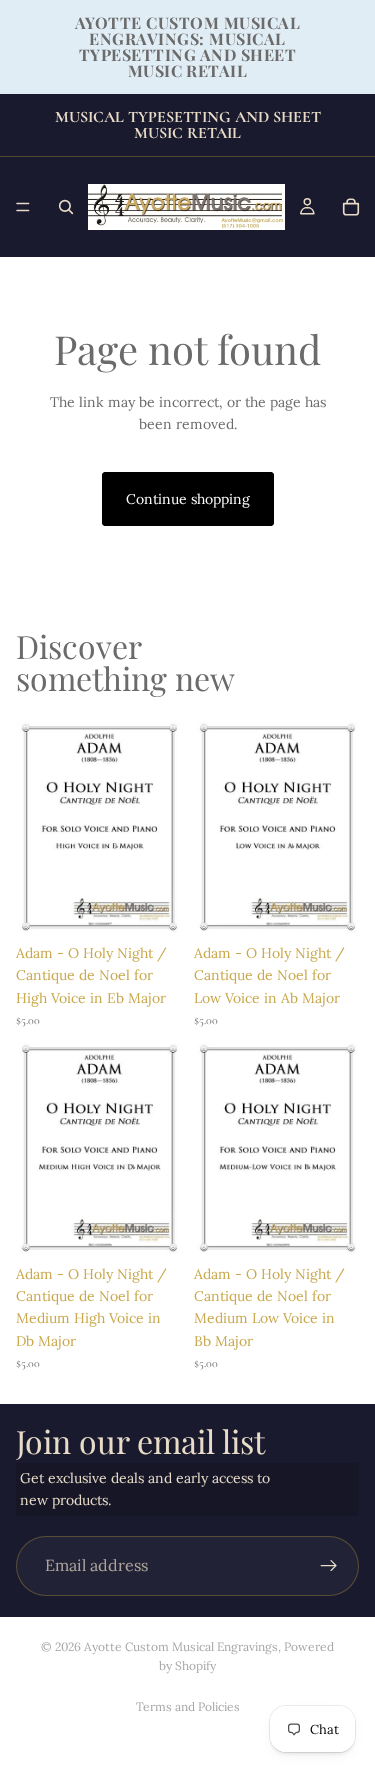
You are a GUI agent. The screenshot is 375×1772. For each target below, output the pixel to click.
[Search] (66, 207)
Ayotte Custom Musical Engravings (181, 1646)
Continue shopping (188, 499)
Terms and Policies (188, 1706)
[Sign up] (329, 1566)
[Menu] (23, 207)
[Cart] (351, 207)
